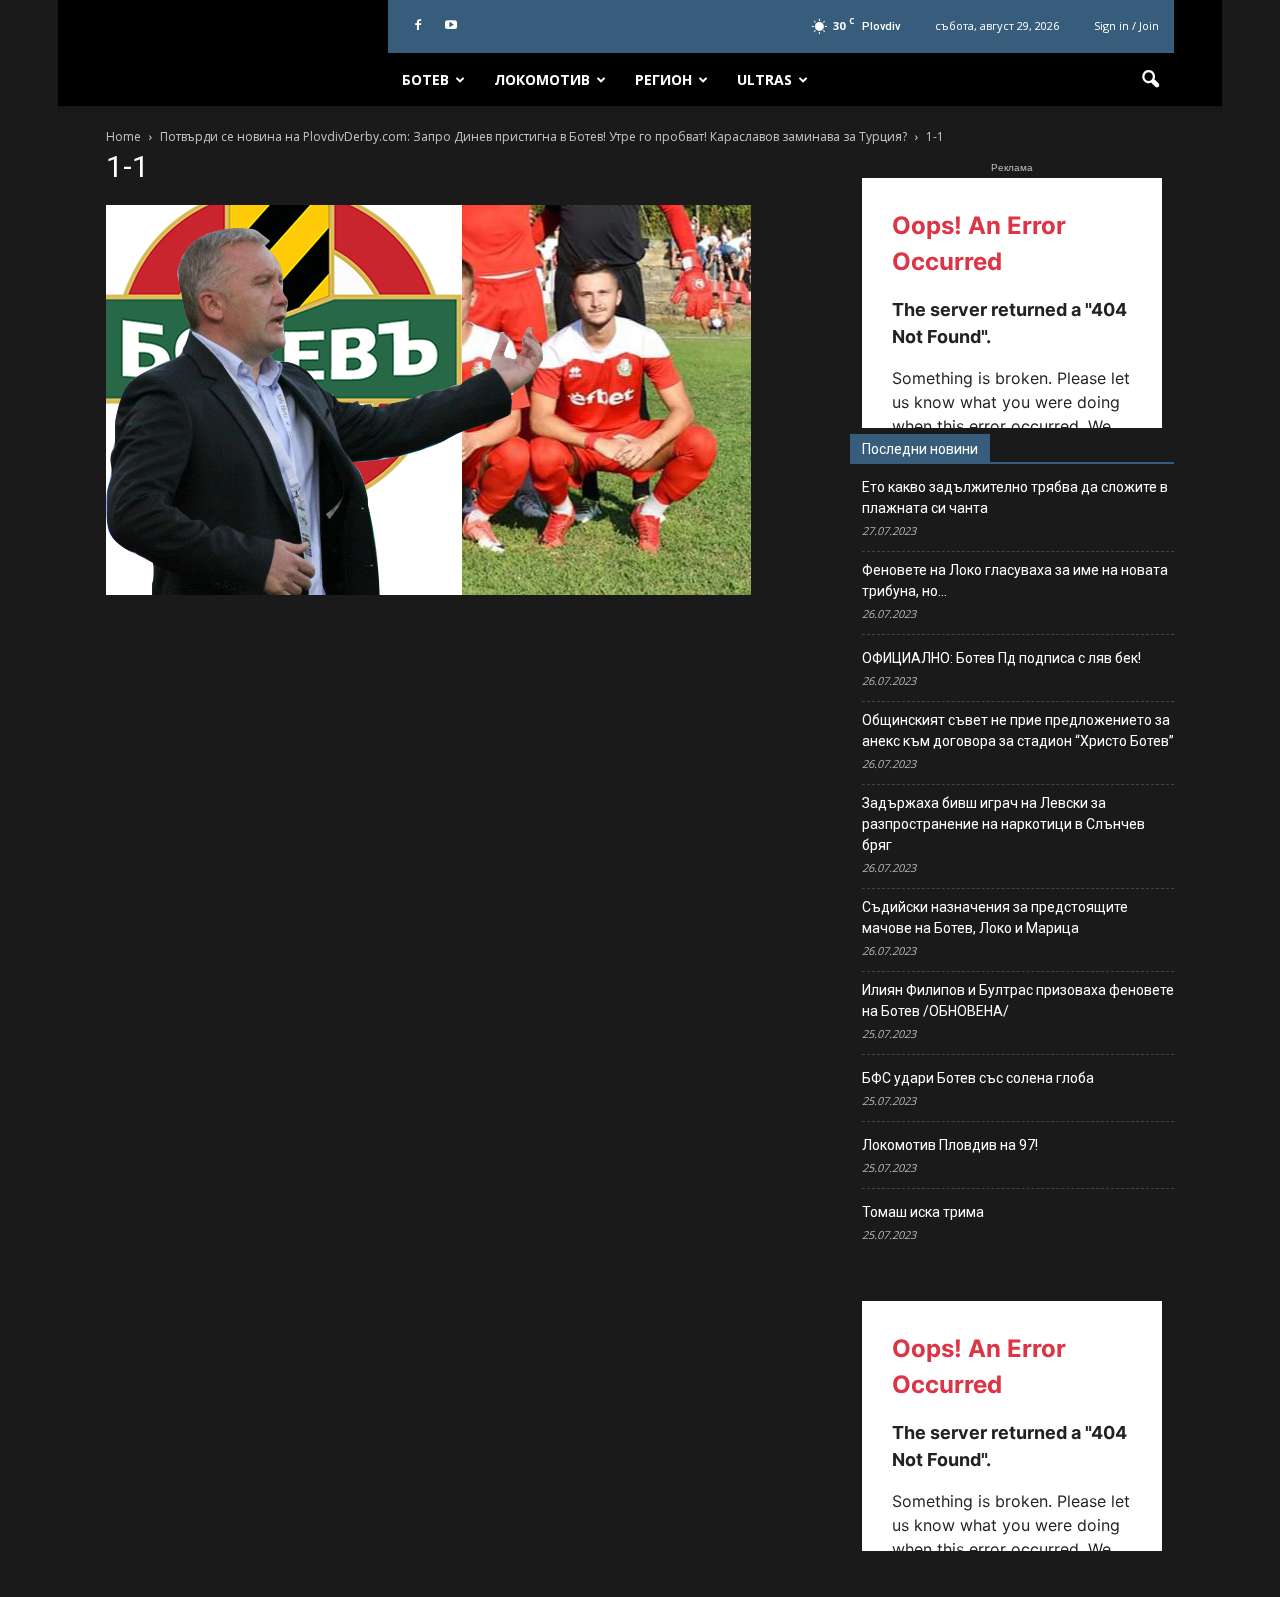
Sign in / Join (1126, 25)
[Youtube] (451, 26)
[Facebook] (418, 26)
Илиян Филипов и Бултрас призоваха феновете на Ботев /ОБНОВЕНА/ (1018, 1000)
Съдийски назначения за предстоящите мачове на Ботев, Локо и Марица (995, 917)
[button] (1150, 80)
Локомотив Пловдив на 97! (950, 1145)
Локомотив (542, 79)
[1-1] (428, 590)
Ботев (425, 79)
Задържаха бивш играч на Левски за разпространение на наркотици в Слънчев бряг (1003, 824)
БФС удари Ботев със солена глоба (978, 1078)
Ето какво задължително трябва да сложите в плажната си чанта (1015, 497)
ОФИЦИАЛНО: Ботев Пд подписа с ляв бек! (1001, 658)
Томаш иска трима (923, 1212)
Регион (663, 79)
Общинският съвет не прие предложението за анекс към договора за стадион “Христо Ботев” (1018, 730)
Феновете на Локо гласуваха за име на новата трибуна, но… (1015, 580)
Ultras (764, 79)
